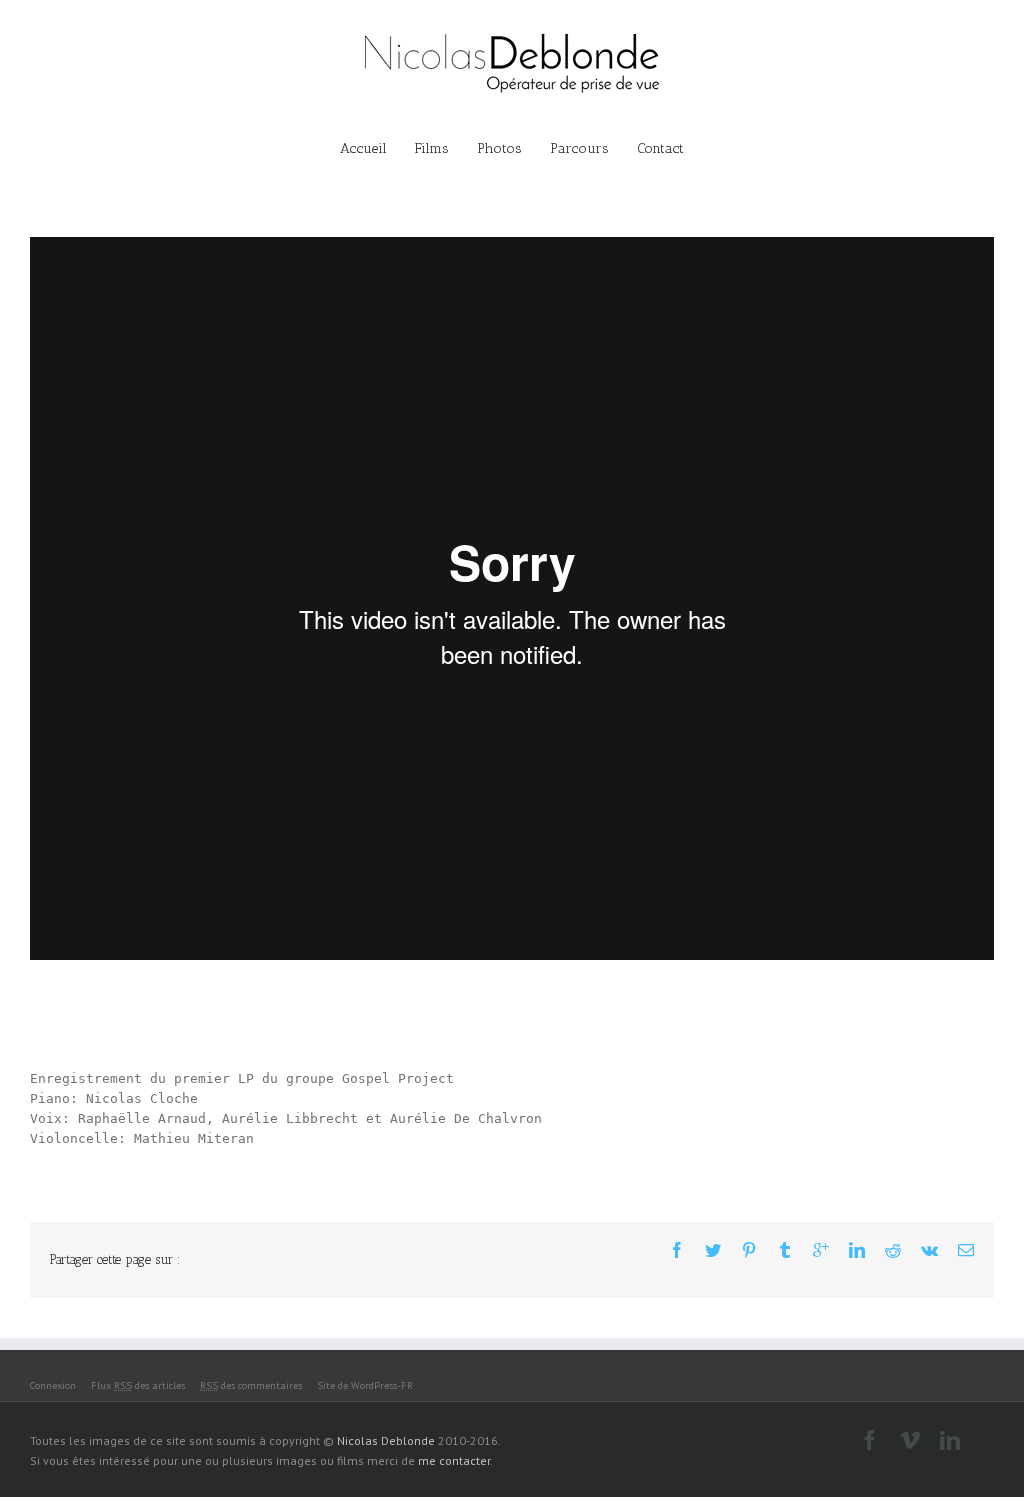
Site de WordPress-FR (365, 1385)
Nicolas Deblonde (386, 1440)
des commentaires (251, 1385)
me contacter (454, 1460)
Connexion (53, 1385)
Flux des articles (138, 1385)
